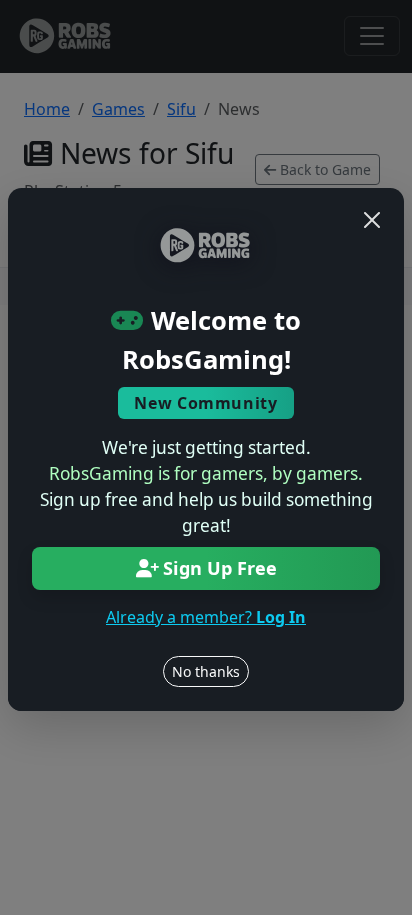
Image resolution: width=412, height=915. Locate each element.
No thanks (206, 671)
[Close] (372, 220)
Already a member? (206, 617)
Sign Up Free (220, 568)
